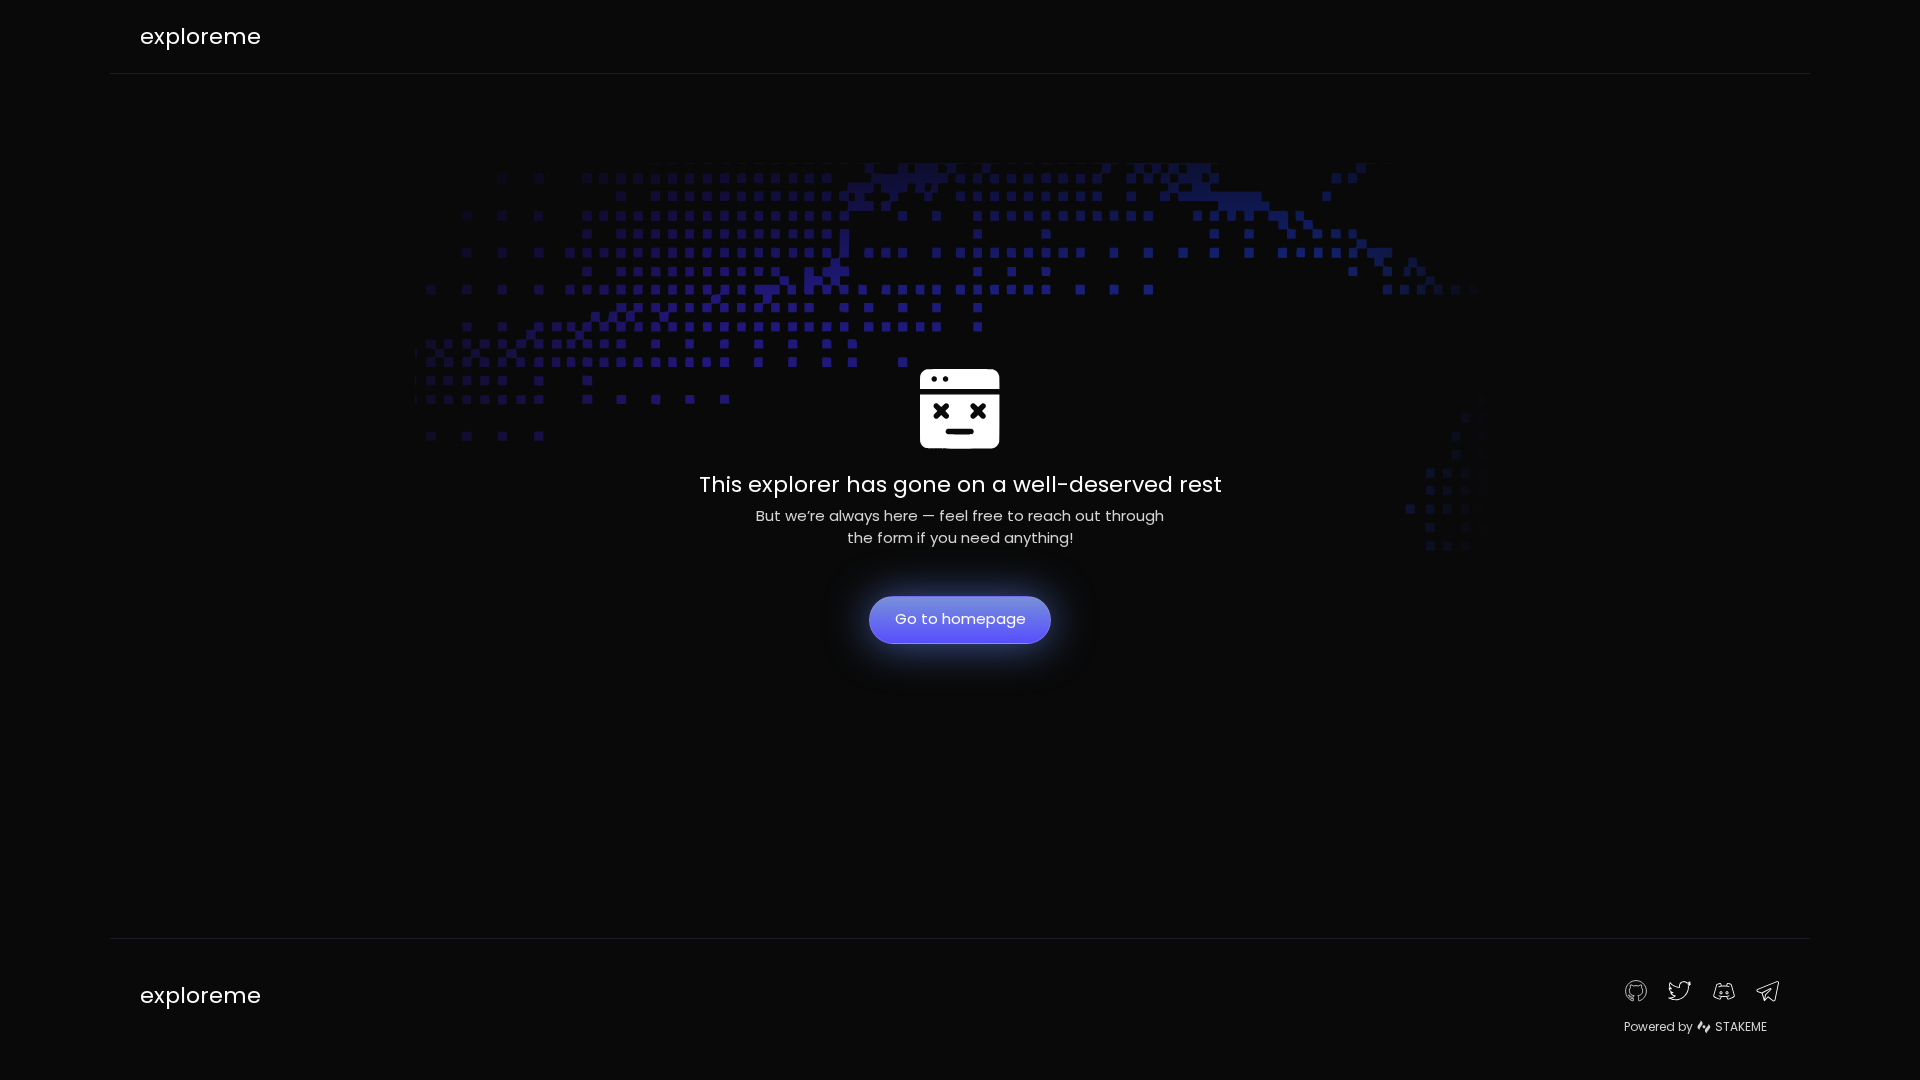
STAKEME (1741, 1026)
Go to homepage (960, 618)
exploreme (200, 36)
